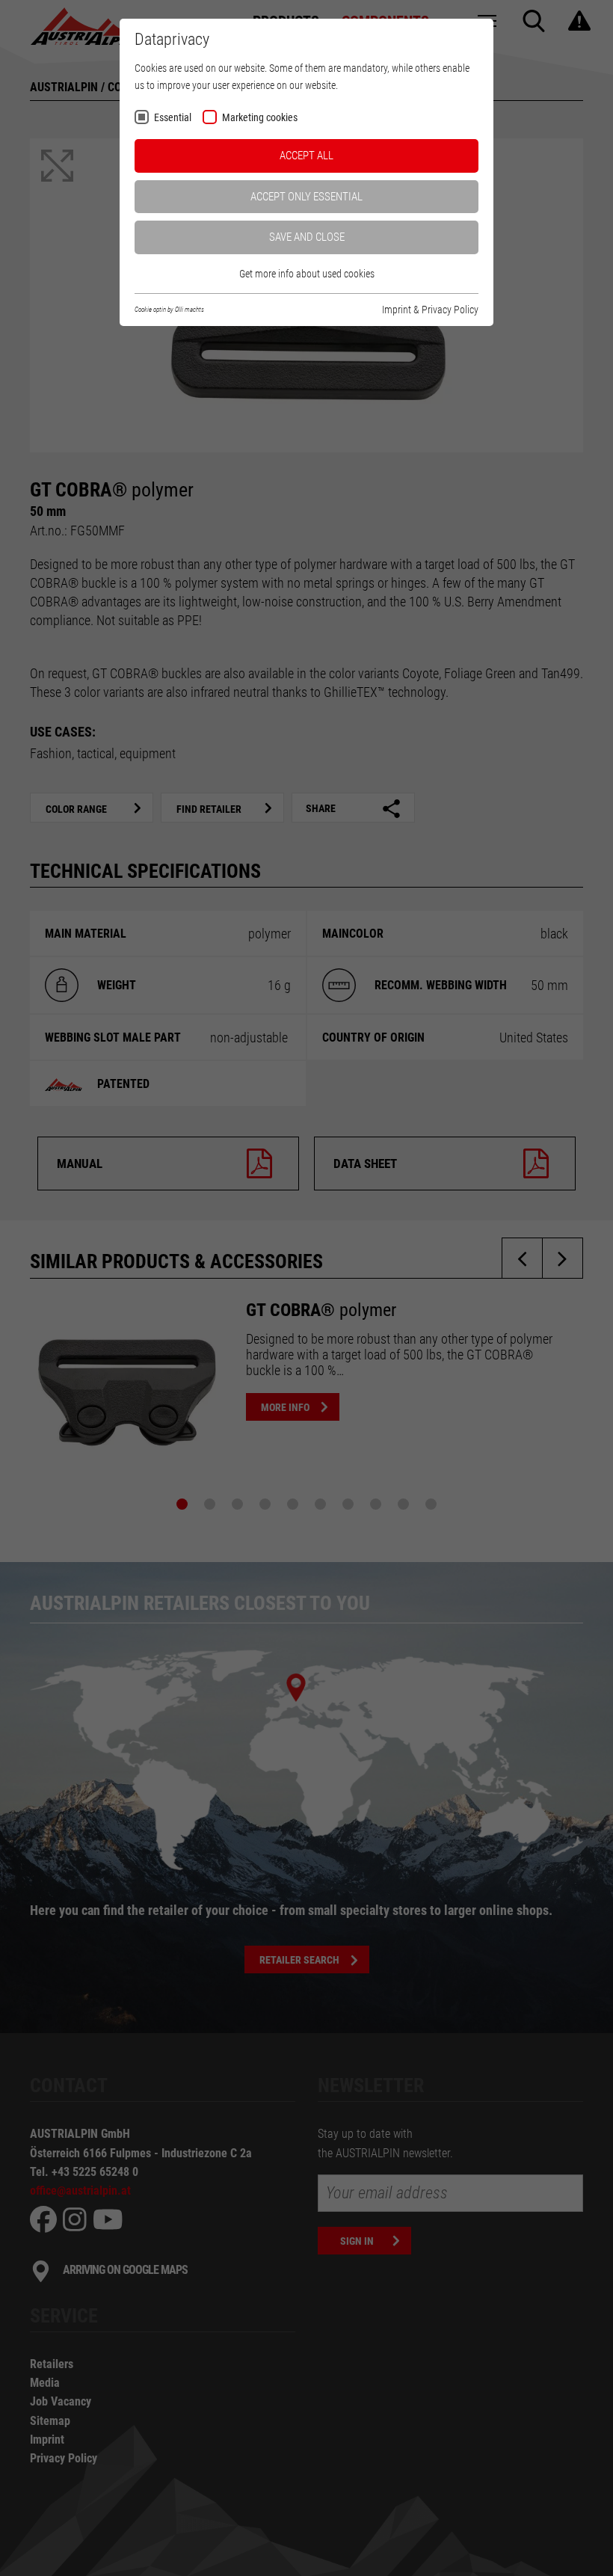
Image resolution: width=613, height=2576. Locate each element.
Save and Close (307, 237)
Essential (173, 118)
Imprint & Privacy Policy (430, 310)
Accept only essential (306, 197)
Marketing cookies (260, 118)
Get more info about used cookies (307, 274)
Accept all (306, 156)
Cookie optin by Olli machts (169, 310)
